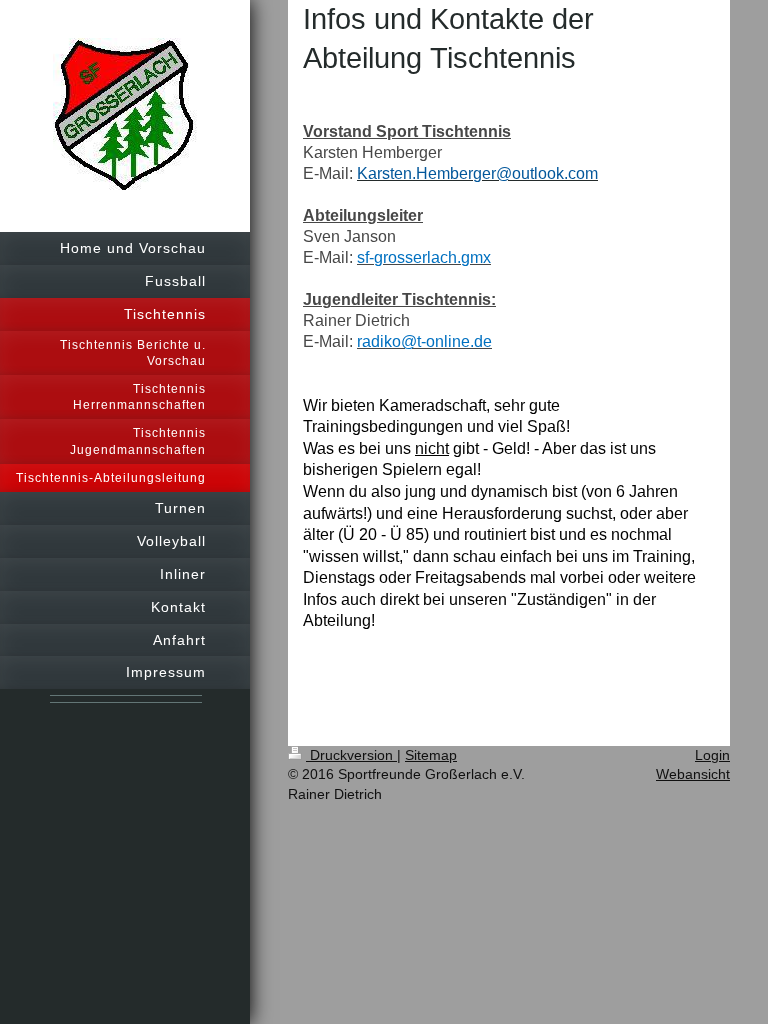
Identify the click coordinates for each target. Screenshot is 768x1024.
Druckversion (351, 755)
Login (712, 755)
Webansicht (693, 774)
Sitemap (431, 755)
